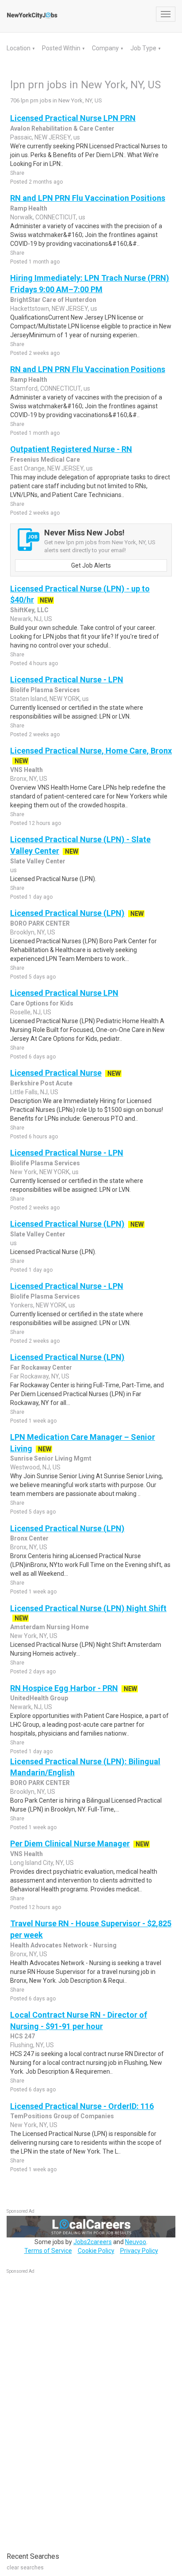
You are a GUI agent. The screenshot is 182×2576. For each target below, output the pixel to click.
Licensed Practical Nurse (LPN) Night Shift (88, 1608)
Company (106, 48)
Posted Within (62, 48)
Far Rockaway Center (41, 1367)
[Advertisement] (73, 2408)
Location (19, 48)
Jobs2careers (93, 2242)
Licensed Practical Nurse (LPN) (67, 913)
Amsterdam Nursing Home (49, 1627)
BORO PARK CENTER (40, 923)
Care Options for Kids (42, 1003)
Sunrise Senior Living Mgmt (51, 1458)
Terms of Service (48, 2251)
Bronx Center (29, 1538)
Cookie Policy (96, 2251)
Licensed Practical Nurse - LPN (67, 680)
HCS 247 (23, 2036)
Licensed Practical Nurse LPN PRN (73, 118)
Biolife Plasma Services (45, 690)
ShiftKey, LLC (29, 610)
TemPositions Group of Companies (62, 2116)
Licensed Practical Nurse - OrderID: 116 (82, 2106)
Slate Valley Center (38, 861)
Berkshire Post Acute (41, 1083)
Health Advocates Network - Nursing (63, 1945)
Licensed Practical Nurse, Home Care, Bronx (91, 751)
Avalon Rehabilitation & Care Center (62, 128)
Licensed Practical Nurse (56, 1073)
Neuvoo (136, 2242)
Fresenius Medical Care (45, 459)
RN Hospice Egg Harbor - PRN (64, 1688)
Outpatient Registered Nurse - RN (71, 449)
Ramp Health (29, 208)
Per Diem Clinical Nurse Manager (70, 1843)
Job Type (144, 48)
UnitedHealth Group (39, 1698)
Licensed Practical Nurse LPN (64, 993)
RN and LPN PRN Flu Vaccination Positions (88, 198)
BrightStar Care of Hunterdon (53, 300)
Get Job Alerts (91, 565)
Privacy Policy (139, 2251)
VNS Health (27, 770)
